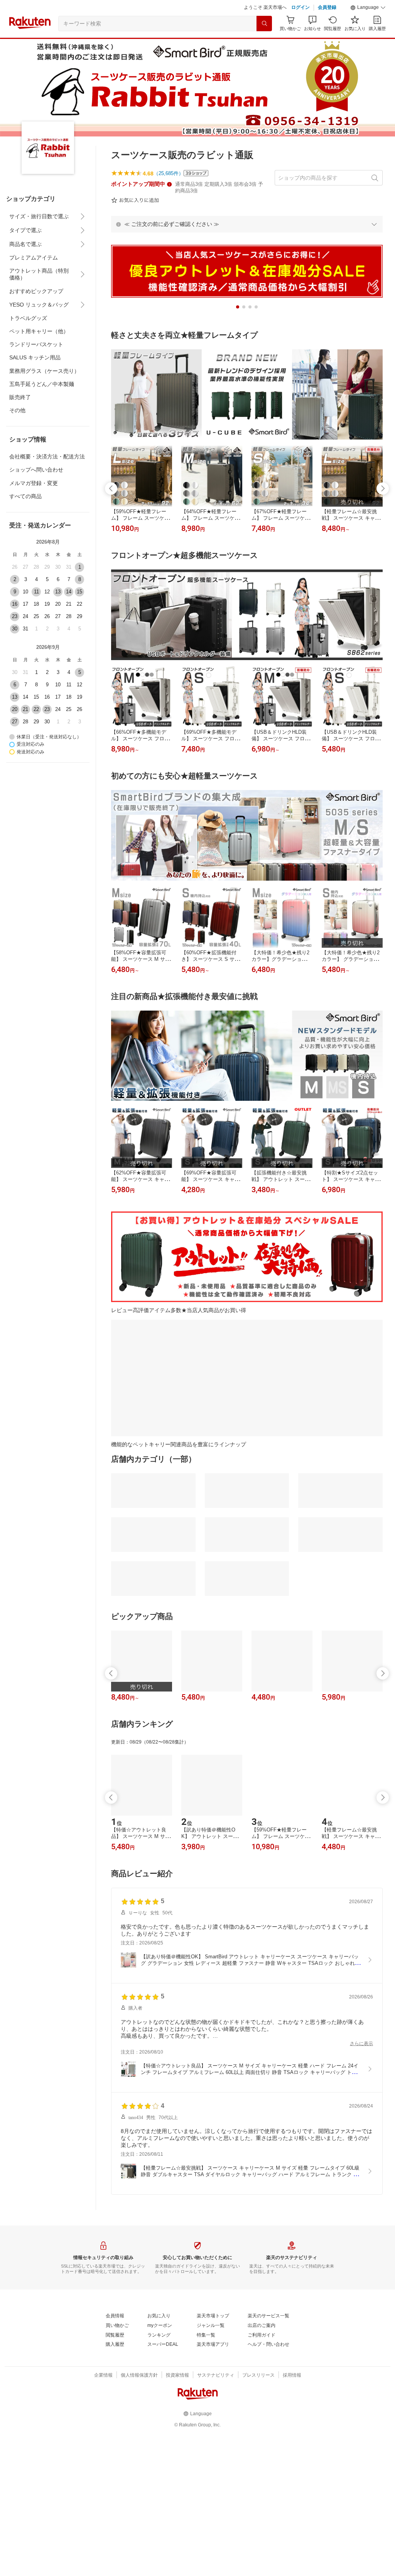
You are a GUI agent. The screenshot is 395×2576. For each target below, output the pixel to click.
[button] (368, 8)
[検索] (264, 24)
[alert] (247, 224)
